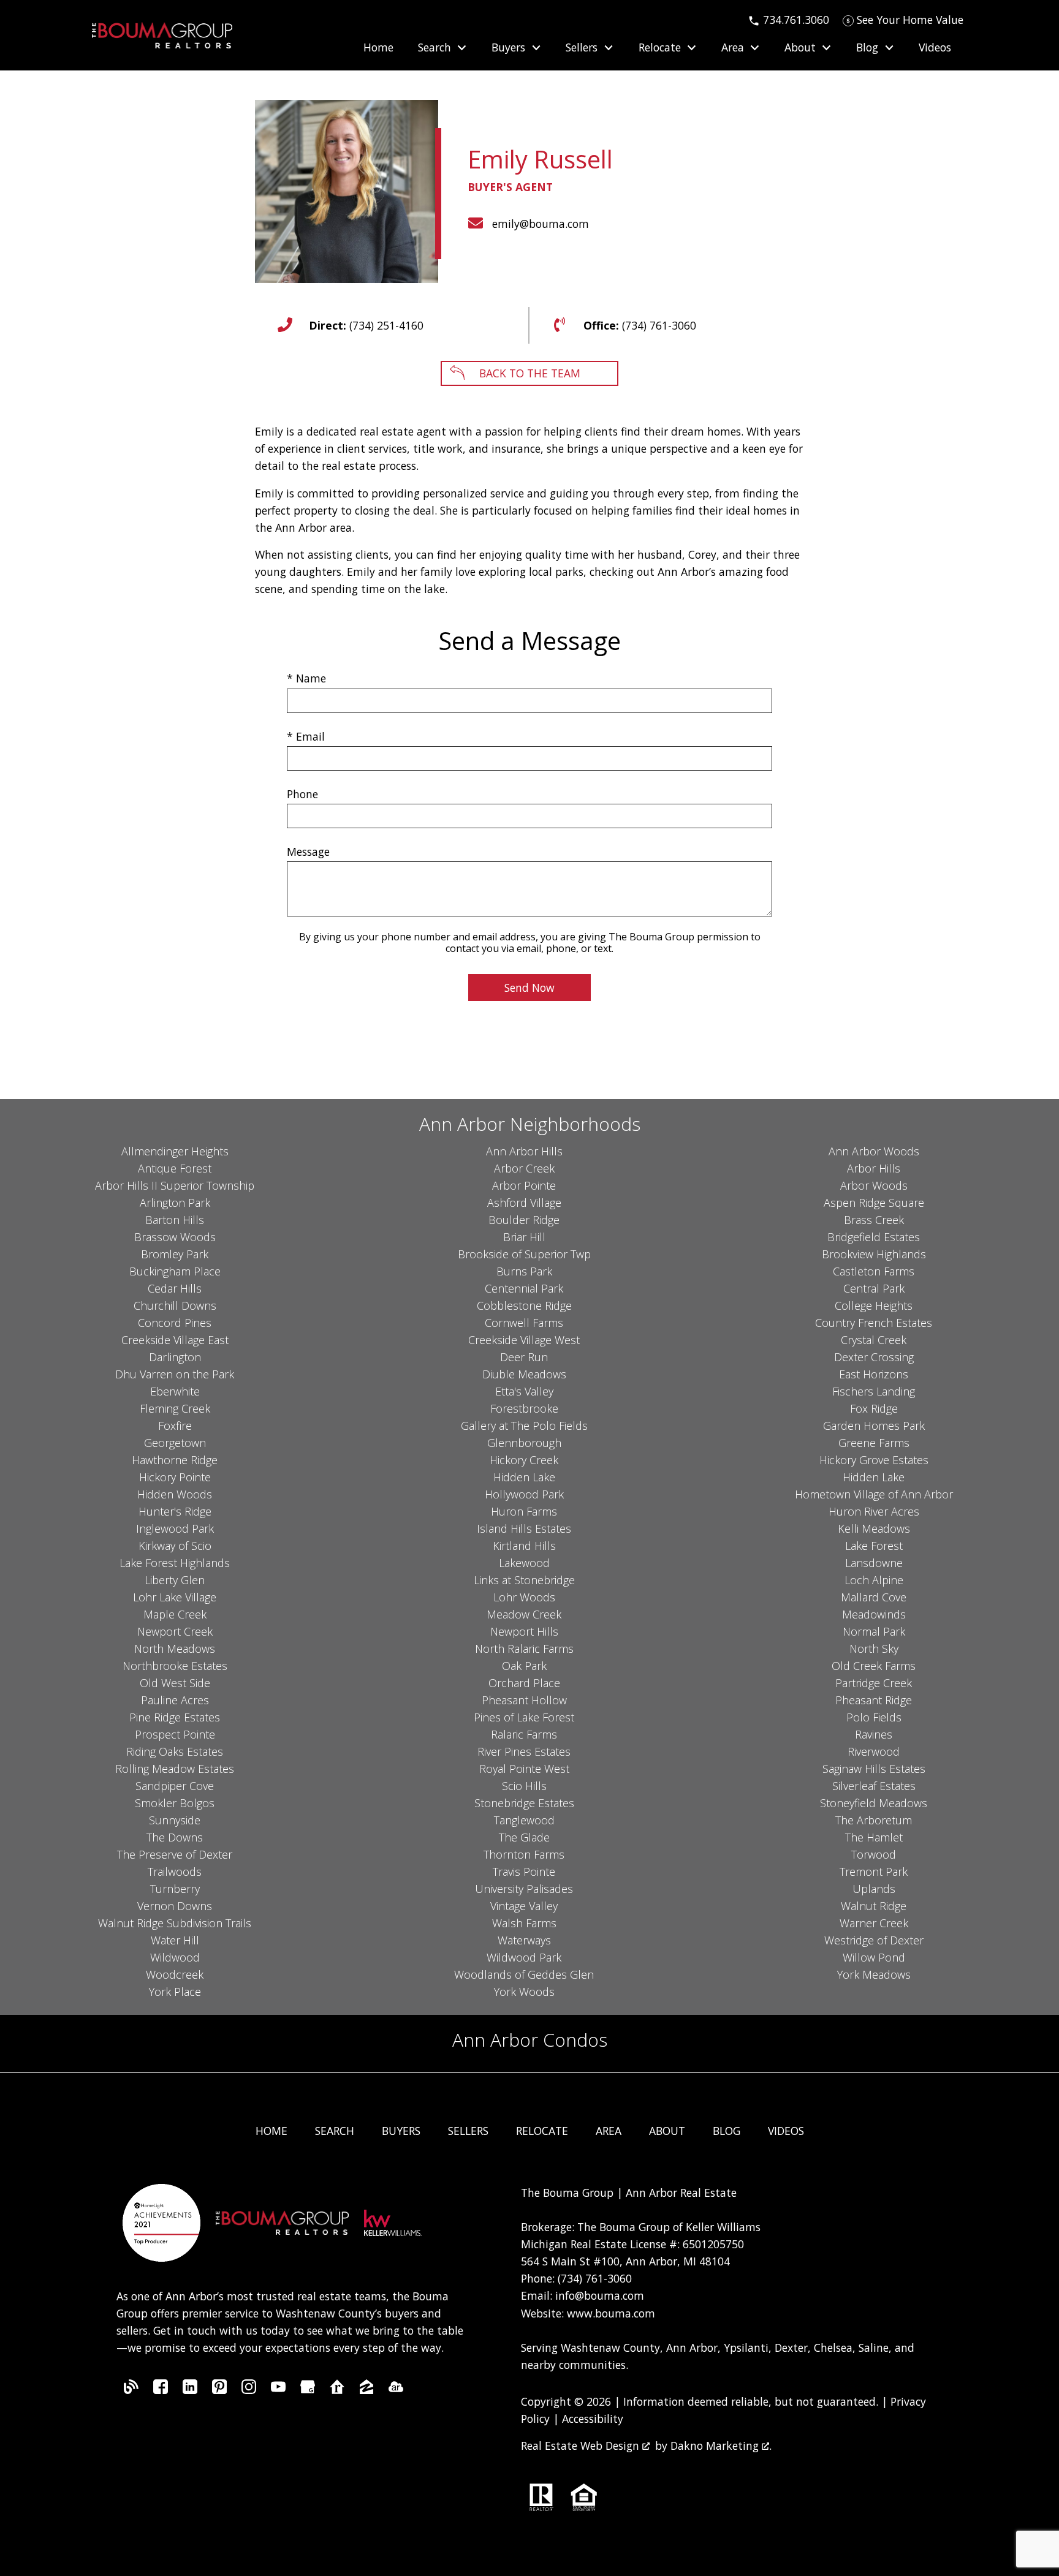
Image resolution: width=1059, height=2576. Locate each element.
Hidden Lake (524, 1477)
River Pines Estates (524, 1751)
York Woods (524, 1992)
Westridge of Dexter (874, 1940)
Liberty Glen (175, 1580)
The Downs (175, 1837)
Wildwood (175, 1957)
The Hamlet (874, 1837)
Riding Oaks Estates (175, 1751)
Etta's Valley (524, 1391)
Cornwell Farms (524, 1323)
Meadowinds (874, 1614)
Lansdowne (874, 1563)
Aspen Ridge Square (874, 1203)
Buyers (401, 2131)
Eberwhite (175, 1391)
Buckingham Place (175, 1271)
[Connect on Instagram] (249, 2390)
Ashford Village (524, 1203)
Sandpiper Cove (175, 1786)
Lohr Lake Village (175, 1597)
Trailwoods (175, 1872)
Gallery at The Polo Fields (524, 1426)
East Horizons (874, 1374)
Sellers (468, 2131)
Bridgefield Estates (874, 1237)
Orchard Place (524, 1683)
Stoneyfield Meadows (874, 1803)
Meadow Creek (524, 1614)
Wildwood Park (524, 1957)
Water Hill (175, 1940)
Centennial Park (524, 1288)
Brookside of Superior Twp (524, 1254)
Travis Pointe (524, 1872)
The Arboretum (874, 1820)
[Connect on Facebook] (161, 2390)
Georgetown (175, 1443)
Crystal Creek (874, 1340)
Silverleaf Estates (874, 1786)
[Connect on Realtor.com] (337, 2390)
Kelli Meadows (874, 1528)
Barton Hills (175, 1220)
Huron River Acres (874, 1511)
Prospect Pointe (175, 1734)
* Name (306, 678)
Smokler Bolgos (175, 1803)
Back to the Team (530, 373)
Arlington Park (175, 1203)
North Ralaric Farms (524, 1649)
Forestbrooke (524, 1408)
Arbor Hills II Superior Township (175, 1185)
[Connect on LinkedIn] (190, 2390)
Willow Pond (874, 1957)
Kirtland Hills (524, 1546)
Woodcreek (175, 1974)
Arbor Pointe (524, 1185)
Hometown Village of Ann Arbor (874, 1494)
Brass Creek (874, 1220)
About (667, 2131)
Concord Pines (175, 1323)
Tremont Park (874, 1872)
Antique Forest (175, 1168)
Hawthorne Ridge (175, 1460)
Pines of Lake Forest (524, 1717)
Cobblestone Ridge (524, 1305)
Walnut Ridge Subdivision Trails (175, 1923)
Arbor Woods (874, 1185)
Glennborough (524, 1443)
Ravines (874, 1734)
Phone (302, 794)
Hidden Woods (175, 1494)
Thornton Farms (524, 1854)
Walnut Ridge (874, 1906)
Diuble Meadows (524, 1374)
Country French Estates (874, 1323)
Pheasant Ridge (874, 1700)
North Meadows (175, 1649)
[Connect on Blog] (131, 2390)
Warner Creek (874, 1923)
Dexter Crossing (874, 1357)
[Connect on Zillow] (366, 2390)
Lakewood (524, 1563)
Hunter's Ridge (175, 1511)
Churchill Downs (175, 1305)
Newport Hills (524, 1631)
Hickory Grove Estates (874, 1460)
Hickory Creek (524, 1460)
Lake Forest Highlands (175, 1563)
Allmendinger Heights (175, 1151)
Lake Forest (874, 1546)
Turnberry (175, 1889)
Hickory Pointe (175, 1477)
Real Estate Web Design (582, 2446)
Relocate (542, 2131)
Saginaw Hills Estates (874, 1769)
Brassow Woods (175, 1237)
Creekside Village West (524, 1340)
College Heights (874, 1305)
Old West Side (175, 1683)
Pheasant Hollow (524, 1700)
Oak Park (524, 1666)
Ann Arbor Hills (524, 1151)
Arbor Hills (874, 1168)
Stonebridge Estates (524, 1803)
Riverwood (874, 1751)
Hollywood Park (524, 1494)
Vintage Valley (524, 1906)
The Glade (524, 1837)
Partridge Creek (874, 1683)
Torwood (874, 1854)
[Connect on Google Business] (308, 2390)
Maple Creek (175, 1614)
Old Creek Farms (874, 1666)
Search (335, 2131)
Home (378, 48)
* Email (306, 736)
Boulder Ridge (524, 1220)
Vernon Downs (175, 1906)
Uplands (874, 1889)
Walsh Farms (524, 1923)
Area (609, 2131)
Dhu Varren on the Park (175, 1374)
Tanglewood (524, 1820)
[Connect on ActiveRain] (396, 2390)
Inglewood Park (175, 1528)
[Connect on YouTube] (278, 2390)
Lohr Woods (524, 1597)
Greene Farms (874, 1443)
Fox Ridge (874, 1408)
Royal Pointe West (524, 1769)
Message (308, 852)
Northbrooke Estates (175, 1666)
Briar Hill (524, 1237)
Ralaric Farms (524, 1734)
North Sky (874, 1649)
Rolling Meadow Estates (175, 1769)
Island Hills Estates (524, 1528)
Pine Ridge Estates (175, 1717)
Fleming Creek (175, 1408)
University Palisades (524, 1889)
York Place (175, 1992)
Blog (727, 2131)
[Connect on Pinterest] (219, 2390)
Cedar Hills (175, 1288)
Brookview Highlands (874, 1254)
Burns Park (524, 1271)
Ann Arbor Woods (874, 1151)
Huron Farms (524, 1511)
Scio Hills (524, 1786)
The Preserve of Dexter (175, 1854)
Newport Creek (175, 1631)
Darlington (175, 1357)
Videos (935, 48)
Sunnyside (175, 1820)
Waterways (524, 1940)
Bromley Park (175, 1254)
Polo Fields (874, 1717)
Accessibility (593, 2419)
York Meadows (874, 1974)
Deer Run (524, 1357)
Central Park (874, 1288)
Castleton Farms (874, 1271)
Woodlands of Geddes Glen (524, 1974)
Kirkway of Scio (175, 1546)
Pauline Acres (175, 1700)
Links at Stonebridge (524, 1580)
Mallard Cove (874, 1597)
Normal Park (874, 1631)
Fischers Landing (874, 1391)
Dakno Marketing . (721, 2446)
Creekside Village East (175, 1340)
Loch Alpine (874, 1580)
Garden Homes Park (874, 1426)
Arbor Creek (524, 1168)
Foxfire (175, 1426)
